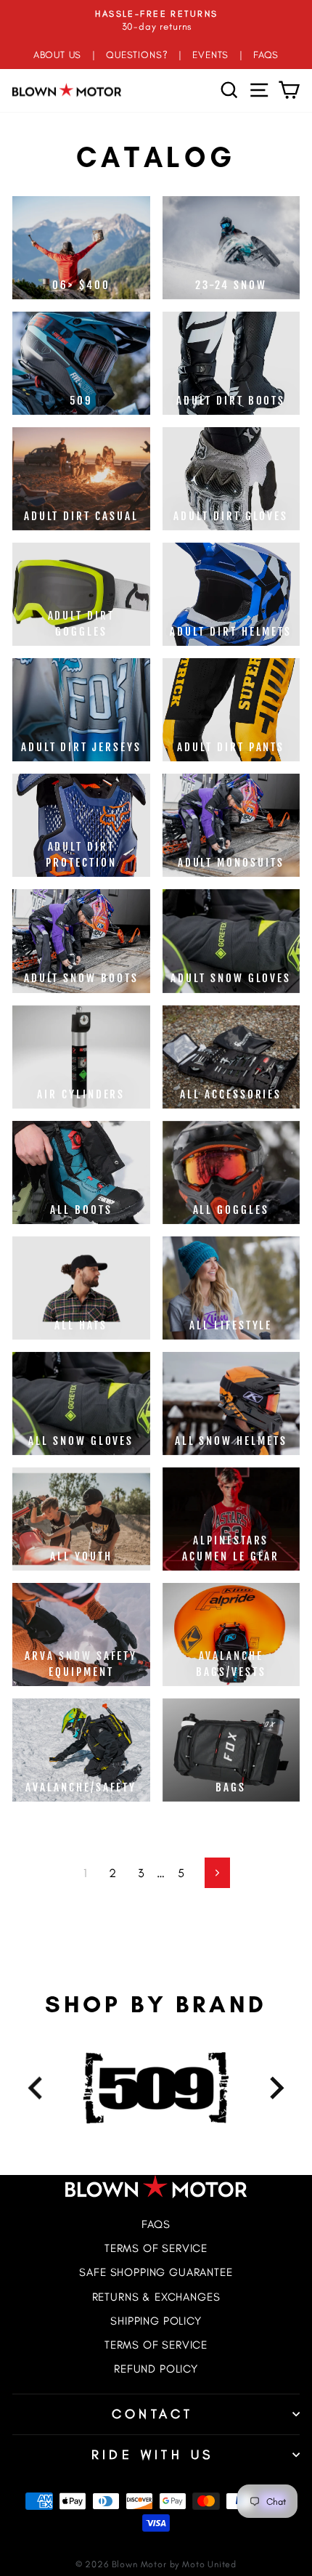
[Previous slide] (37, 2087)
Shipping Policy (156, 2321)
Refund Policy (156, 2369)
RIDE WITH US (153, 2455)
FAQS (266, 54)
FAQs (156, 2224)
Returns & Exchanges (156, 2297)
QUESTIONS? (137, 54)
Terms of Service (156, 2248)
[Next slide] (275, 2087)
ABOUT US (58, 54)
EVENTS (210, 54)
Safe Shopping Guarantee (156, 2272)
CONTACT (153, 2414)
